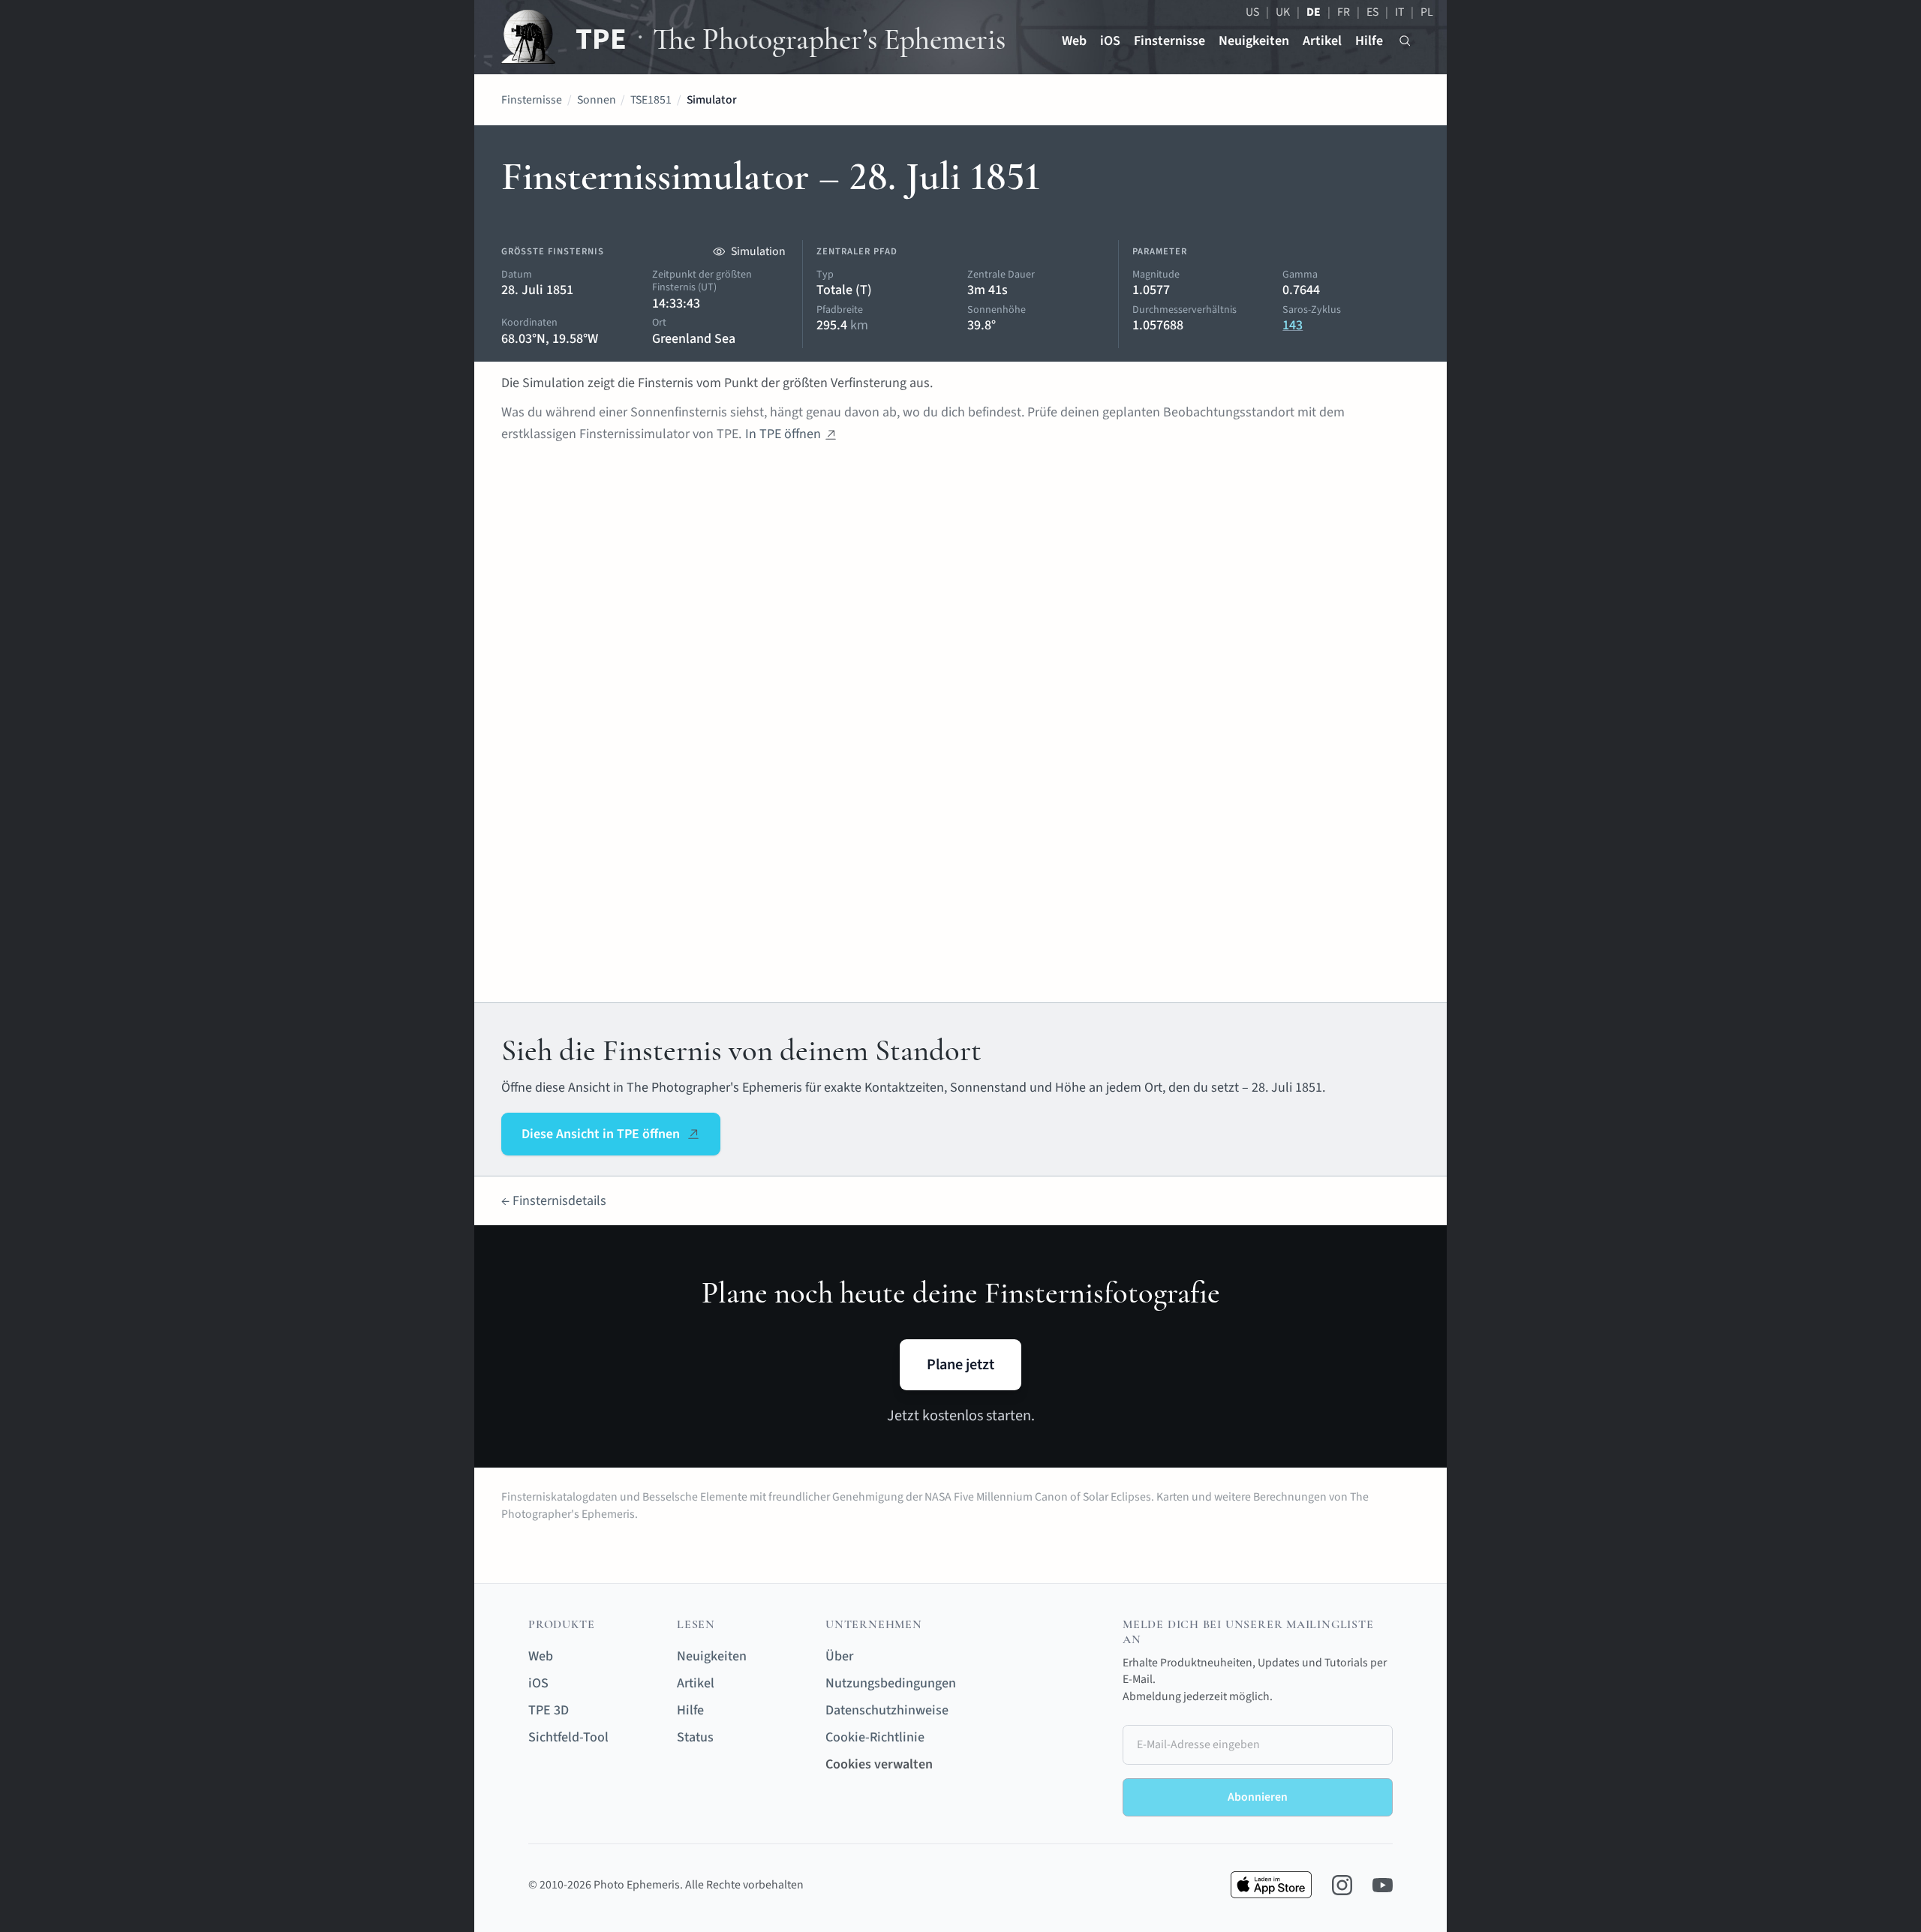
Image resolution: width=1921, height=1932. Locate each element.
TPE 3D (549, 1710)
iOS (1110, 41)
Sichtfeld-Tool (568, 1737)
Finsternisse (1169, 41)
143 (1293, 325)
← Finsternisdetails (554, 1201)
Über (839, 1656)
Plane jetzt (960, 1364)
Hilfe (1369, 41)
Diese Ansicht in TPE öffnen (601, 1134)
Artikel (1322, 41)
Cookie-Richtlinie (875, 1737)
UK (1283, 12)
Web (1074, 41)
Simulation (758, 251)
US (1252, 12)
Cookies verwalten (879, 1764)
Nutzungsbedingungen (891, 1683)
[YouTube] (1383, 1885)
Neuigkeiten (1254, 41)
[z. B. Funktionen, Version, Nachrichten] (1405, 41)
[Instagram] (1342, 1885)
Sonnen (597, 100)
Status (695, 1737)
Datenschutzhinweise (887, 1710)
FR (1344, 12)
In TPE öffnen (783, 434)
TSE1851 (651, 100)
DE (1314, 12)
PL (1427, 12)
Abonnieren (1258, 1797)
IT (1399, 12)
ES (1372, 12)
